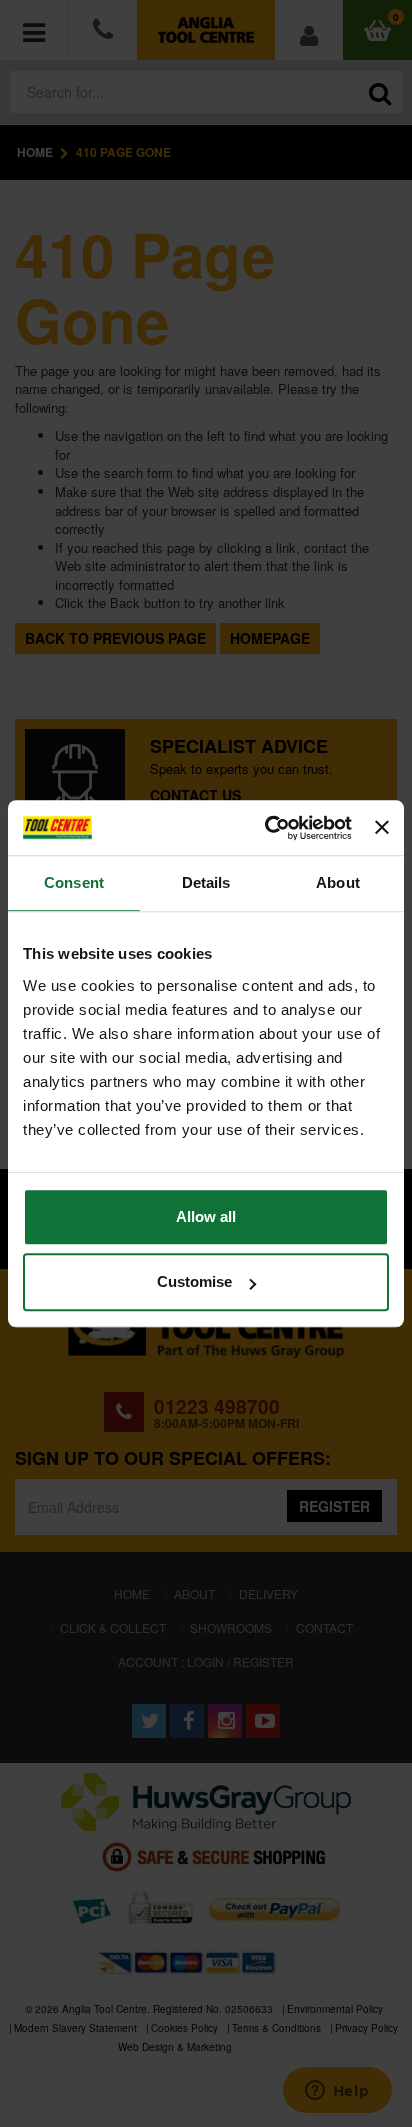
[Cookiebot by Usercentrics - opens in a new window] (267, 828)
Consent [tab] (74, 882)
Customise (194, 1281)
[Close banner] (382, 828)
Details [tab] (206, 882)
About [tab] (338, 882)
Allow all (206, 1216)
